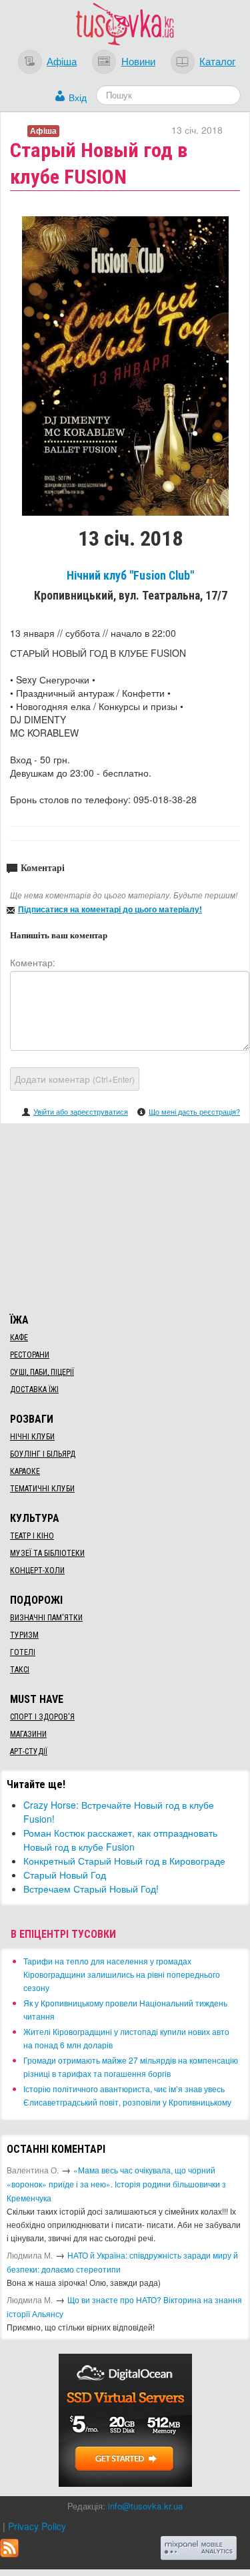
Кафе (19, 1338)
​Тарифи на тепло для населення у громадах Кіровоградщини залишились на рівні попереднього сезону (122, 1974)
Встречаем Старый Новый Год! (91, 1889)
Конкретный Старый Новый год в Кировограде (124, 1861)
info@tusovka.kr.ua (145, 2506)
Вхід (78, 97)
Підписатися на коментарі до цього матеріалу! (110, 909)
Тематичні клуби (42, 1489)
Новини (138, 61)
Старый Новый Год (65, 1875)
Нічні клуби (32, 1437)
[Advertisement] (125, 1216)
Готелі (23, 1652)
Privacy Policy (37, 2526)
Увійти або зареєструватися (81, 1111)
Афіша (62, 61)
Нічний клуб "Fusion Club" (130, 576)
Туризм (24, 1635)
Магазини (28, 1734)
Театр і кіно (32, 1536)
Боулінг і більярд (43, 1454)
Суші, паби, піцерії (42, 1372)
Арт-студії (29, 1751)
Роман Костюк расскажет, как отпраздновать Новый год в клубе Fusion (120, 1840)
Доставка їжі (34, 1389)
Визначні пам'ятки (46, 1618)
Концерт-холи (37, 1570)
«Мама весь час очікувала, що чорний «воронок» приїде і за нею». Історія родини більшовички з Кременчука (116, 2184)
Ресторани (30, 1355)
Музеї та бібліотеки (47, 1553)
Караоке (25, 1471)
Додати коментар (75, 1079)
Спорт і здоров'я (42, 1717)
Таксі (20, 1670)
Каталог (217, 61)
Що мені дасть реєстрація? (194, 1111)
